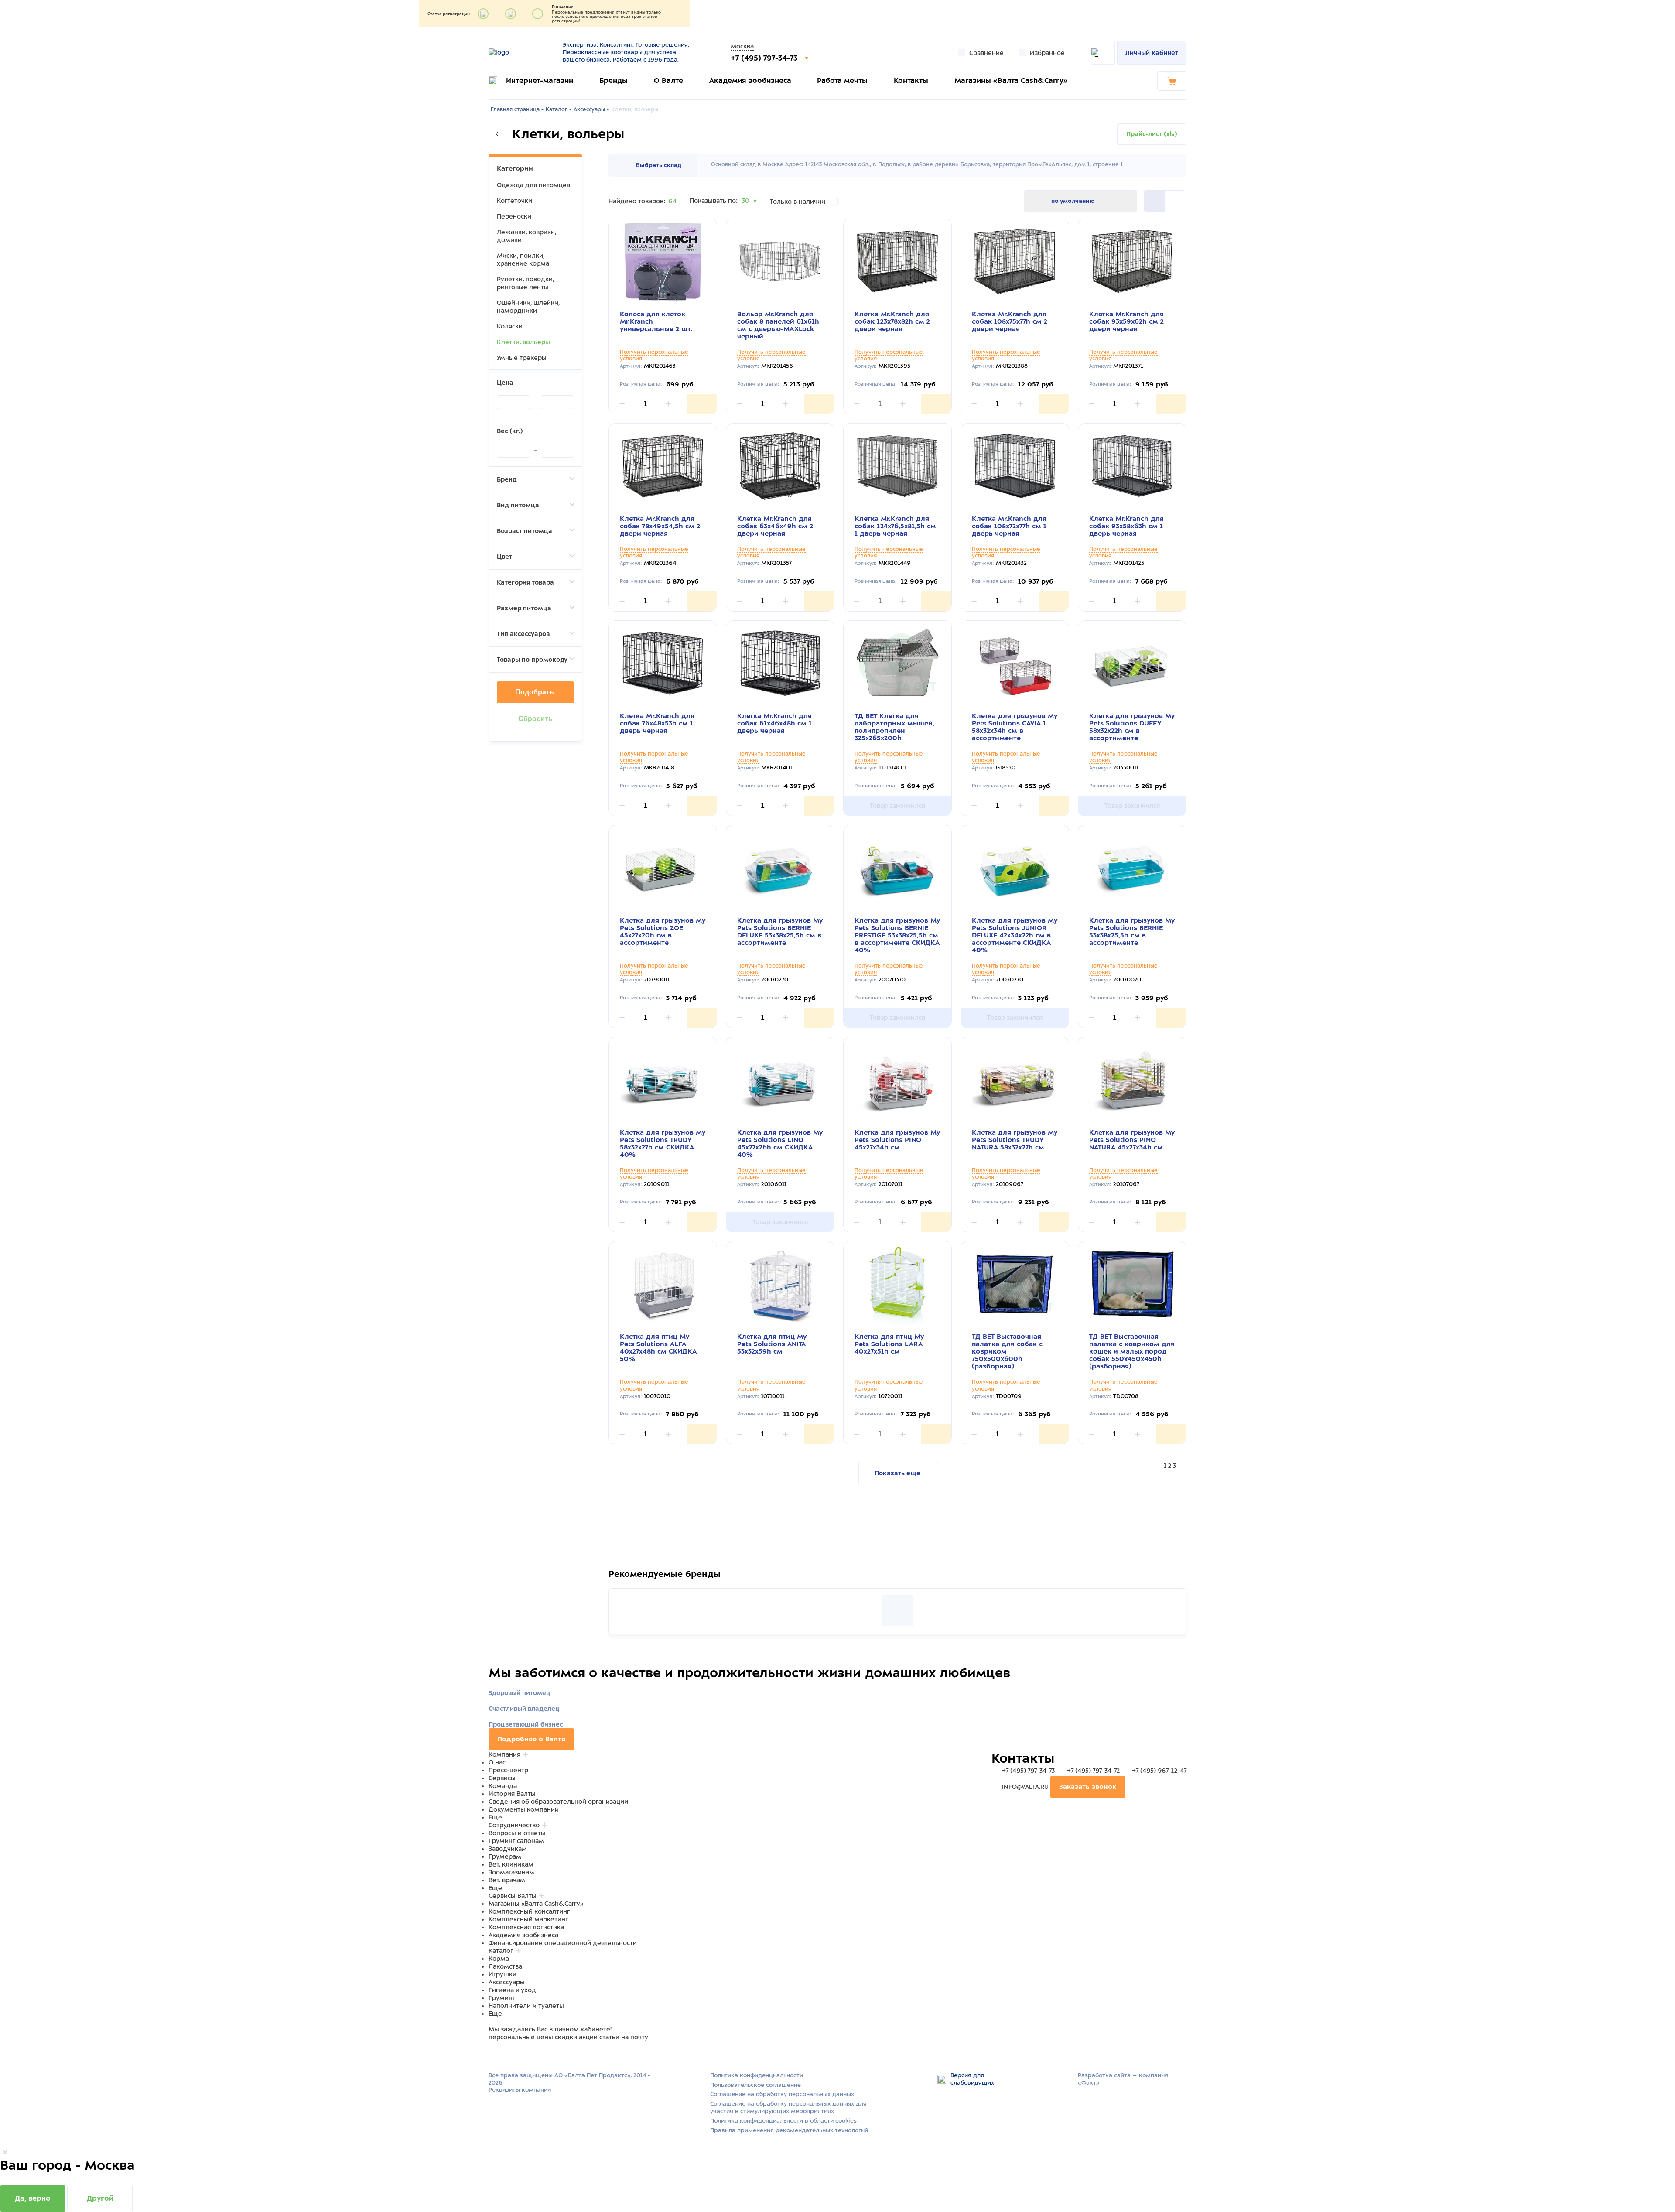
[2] (1155, 201)
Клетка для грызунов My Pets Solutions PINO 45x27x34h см (897, 1140)
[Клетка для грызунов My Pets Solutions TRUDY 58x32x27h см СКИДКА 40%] (663, 1080)
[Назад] (497, 134)
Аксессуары (507, 1982)
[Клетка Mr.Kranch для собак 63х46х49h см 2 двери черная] (780, 466)
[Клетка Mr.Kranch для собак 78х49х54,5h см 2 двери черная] (663, 466)
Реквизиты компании (520, 2090)
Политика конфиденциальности (757, 2075)
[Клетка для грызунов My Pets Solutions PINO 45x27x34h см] (897, 1080)
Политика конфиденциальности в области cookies (783, 2121)
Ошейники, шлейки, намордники (528, 307)
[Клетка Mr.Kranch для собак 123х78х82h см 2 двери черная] (897, 262)
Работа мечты (842, 80)
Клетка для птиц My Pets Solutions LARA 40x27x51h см (889, 1344)
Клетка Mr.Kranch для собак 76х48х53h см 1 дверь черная (657, 723)
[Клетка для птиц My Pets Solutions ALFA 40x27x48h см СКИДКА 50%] (663, 1284)
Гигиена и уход (512, 1990)
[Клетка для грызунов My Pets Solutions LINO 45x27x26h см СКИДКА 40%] (780, 1080)
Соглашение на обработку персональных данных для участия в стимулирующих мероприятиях (788, 2107)
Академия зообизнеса (750, 80)
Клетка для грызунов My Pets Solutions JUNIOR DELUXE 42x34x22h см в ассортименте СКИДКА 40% (1015, 935)
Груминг (502, 1998)
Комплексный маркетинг (528, 1919)
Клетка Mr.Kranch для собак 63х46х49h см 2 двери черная (775, 526)
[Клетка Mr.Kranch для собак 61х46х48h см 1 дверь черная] (780, 663)
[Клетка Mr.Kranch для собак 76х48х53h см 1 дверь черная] (663, 663)
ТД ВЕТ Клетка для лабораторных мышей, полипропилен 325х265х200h (894, 727)
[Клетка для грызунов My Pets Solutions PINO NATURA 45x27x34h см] (1132, 1080)
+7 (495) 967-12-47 (1158, 1771)
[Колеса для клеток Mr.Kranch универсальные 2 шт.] (663, 262)
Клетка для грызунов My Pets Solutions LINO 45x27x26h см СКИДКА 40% (780, 1144)
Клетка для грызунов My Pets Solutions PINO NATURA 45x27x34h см (1132, 1140)
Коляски (510, 326)
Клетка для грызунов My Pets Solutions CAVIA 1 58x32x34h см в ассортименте (1015, 727)
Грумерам (505, 1856)
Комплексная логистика (526, 1927)
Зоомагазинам (511, 1872)
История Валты (512, 1794)
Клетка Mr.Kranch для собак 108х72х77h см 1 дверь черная (1009, 526)
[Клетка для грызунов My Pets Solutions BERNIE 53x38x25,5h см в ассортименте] (1132, 868)
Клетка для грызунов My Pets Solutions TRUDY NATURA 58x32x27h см (1015, 1140)
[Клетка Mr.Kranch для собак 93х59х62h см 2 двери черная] (1132, 262)
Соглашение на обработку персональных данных (782, 2094)
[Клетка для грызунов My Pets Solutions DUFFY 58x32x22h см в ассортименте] (1132, 663)
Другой (100, 2198)
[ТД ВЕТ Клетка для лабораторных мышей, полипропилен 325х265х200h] (897, 663)
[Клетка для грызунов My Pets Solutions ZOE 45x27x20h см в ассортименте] (663, 868)
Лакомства (505, 1966)
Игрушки (502, 1974)
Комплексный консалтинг (529, 1911)
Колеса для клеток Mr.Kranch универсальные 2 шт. (656, 321)
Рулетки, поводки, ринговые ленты (525, 283)
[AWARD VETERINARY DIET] (898, 1610)
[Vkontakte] (514, 2054)
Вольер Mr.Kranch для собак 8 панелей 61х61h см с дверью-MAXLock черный (778, 325)
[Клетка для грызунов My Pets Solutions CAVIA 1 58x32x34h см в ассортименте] (1015, 663)
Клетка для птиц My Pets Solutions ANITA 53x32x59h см (772, 1344)
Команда (503, 1786)
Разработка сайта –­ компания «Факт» (1123, 2079)
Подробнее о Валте (531, 1739)
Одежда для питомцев (533, 185)
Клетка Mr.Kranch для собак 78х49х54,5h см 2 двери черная (660, 526)
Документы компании (524, 1809)
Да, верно (33, 2198)
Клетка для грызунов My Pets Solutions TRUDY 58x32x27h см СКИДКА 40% (663, 1144)
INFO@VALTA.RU (1025, 1787)
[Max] (504, 2054)
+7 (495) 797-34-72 (1093, 1771)
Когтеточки (514, 201)
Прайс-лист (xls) (1152, 134)
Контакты (911, 80)
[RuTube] (494, 2054)
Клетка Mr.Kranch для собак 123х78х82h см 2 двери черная (892, 321)
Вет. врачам (507, 1880)
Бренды (614, 80)
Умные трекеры (522, 358)
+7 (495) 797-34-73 (765, 58)
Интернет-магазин (540, 80)
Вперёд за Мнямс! (681, 1579)
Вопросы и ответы (517, 1833)
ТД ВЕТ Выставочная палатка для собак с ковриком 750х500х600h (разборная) (1007, 1351)
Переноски (514, 216)
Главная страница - (517, 109)
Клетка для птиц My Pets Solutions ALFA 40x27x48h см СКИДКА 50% (658, 1348)
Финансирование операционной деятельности (563, 1943)
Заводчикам (508, 1849)
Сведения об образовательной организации (558, 1802)
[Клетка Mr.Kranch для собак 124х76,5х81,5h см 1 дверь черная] (897, 466)
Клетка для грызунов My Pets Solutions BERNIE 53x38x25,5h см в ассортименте (1132, 932)
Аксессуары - (591, 109)
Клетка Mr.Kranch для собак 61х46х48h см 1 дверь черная (774, 723)
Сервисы (502, 1778)
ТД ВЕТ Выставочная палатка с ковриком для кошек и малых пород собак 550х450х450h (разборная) (1132, 1351)
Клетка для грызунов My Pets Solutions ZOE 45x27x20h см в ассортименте (663, 932)
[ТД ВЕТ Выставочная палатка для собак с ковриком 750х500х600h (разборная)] (1015, 1284)
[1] (1176, 201)
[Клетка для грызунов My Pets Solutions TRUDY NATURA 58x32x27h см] (1015, 1080)
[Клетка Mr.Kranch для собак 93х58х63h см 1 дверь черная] (1132, 466)
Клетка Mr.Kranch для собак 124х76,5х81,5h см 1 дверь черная (895, 526)
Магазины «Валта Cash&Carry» (1011, 80)
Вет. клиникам (511, 1864)
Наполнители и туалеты (526, 2006)
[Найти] (1103, 53)
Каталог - (559, 109)
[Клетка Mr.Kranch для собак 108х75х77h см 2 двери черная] (1015, 262)
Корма (499, 1959)
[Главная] (520, 52)
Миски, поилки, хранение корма (523, 260)
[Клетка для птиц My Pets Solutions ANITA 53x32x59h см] (780, 1284)
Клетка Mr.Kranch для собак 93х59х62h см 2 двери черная (1126, 321)
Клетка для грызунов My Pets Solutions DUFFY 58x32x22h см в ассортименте (1132, 727)
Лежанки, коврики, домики (526, 236)
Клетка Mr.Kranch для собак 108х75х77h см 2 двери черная (1010, 321)
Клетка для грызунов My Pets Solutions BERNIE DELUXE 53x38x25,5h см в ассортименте (780, 932)
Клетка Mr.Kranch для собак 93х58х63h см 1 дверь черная (1126, 526)
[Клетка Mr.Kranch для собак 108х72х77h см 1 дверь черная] (1015, 466)
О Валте (668, 80)
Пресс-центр (508, 1770)
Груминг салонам (516, 1841)
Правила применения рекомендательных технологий (789, 2130)
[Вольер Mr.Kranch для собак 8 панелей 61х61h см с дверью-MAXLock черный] (780, 262)
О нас (497, 1762)
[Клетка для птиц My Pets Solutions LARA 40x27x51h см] (897, 1284)
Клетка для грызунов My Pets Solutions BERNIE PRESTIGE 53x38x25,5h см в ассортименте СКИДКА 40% (897, 935)
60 (746, 212)
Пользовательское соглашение (755, 2085)
